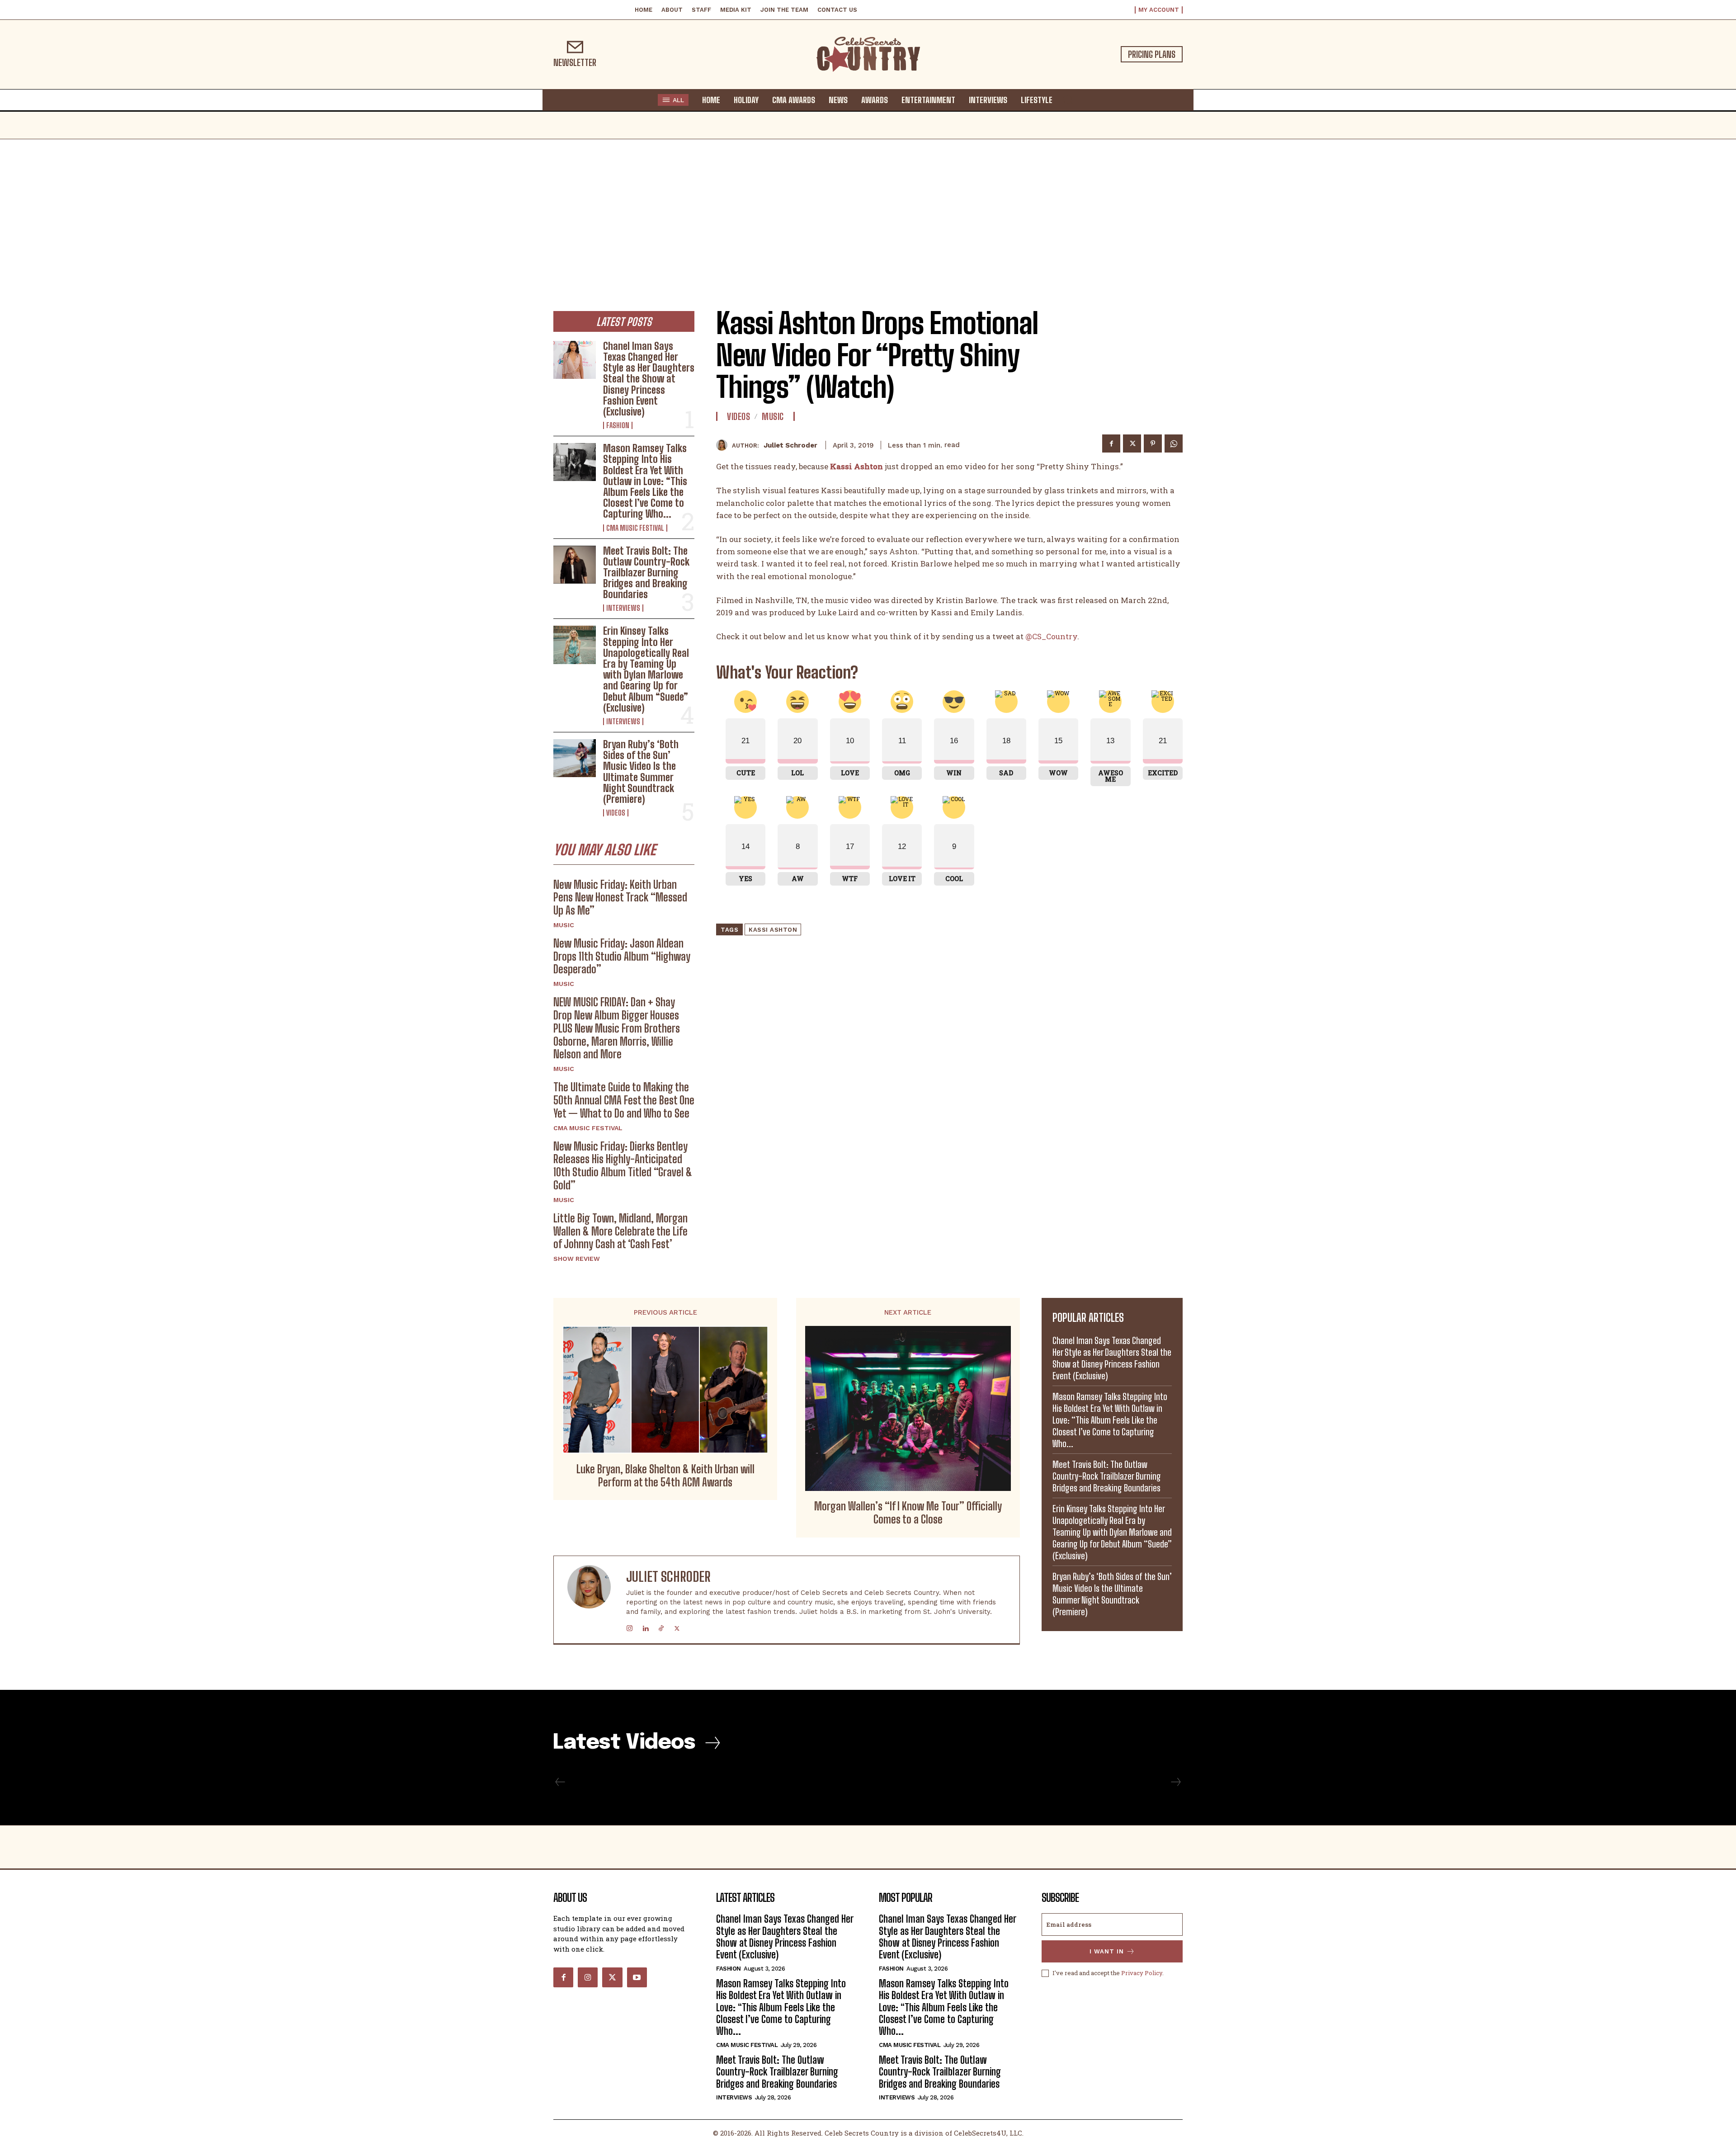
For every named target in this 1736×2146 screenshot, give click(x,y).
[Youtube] (637, 1977)
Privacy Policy (1142, 1973)
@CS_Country (1051, 636)
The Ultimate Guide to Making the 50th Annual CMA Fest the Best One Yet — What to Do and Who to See (624, 1100)
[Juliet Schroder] (724, 445)
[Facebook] (1111, 443)
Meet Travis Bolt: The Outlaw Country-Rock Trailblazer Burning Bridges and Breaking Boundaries (646, 573)
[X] (1132, 443)
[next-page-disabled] (1175, 1782)
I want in (1107, 1951)
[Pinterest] (1153, 443)
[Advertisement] (868, 207)
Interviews (623, 608)
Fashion (618, 425)
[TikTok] (661, 1626)
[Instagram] (630, 1626)
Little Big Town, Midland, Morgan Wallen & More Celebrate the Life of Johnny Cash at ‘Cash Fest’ (620, 1231)
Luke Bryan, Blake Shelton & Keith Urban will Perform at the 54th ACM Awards (665, 1476)
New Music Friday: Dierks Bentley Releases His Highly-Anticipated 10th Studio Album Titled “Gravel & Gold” (623, 1166)
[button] (1068, 99)
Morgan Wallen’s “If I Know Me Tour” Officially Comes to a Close (908, 1513)
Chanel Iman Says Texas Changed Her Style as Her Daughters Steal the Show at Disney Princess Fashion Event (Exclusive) (649, 379)
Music (564, 925)
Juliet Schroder (790, 445)
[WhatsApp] (1174, 443)
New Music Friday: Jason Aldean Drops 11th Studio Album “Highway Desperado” (622, 956)
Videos (616, 813)
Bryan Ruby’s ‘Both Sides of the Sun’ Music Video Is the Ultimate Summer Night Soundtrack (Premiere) (641, 772)
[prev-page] (560, 1782)
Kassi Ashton (773, 930)
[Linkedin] (645, 1626)
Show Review (577, 1259)
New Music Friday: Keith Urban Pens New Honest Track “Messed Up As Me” (620, 898)
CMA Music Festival (635, 528)
